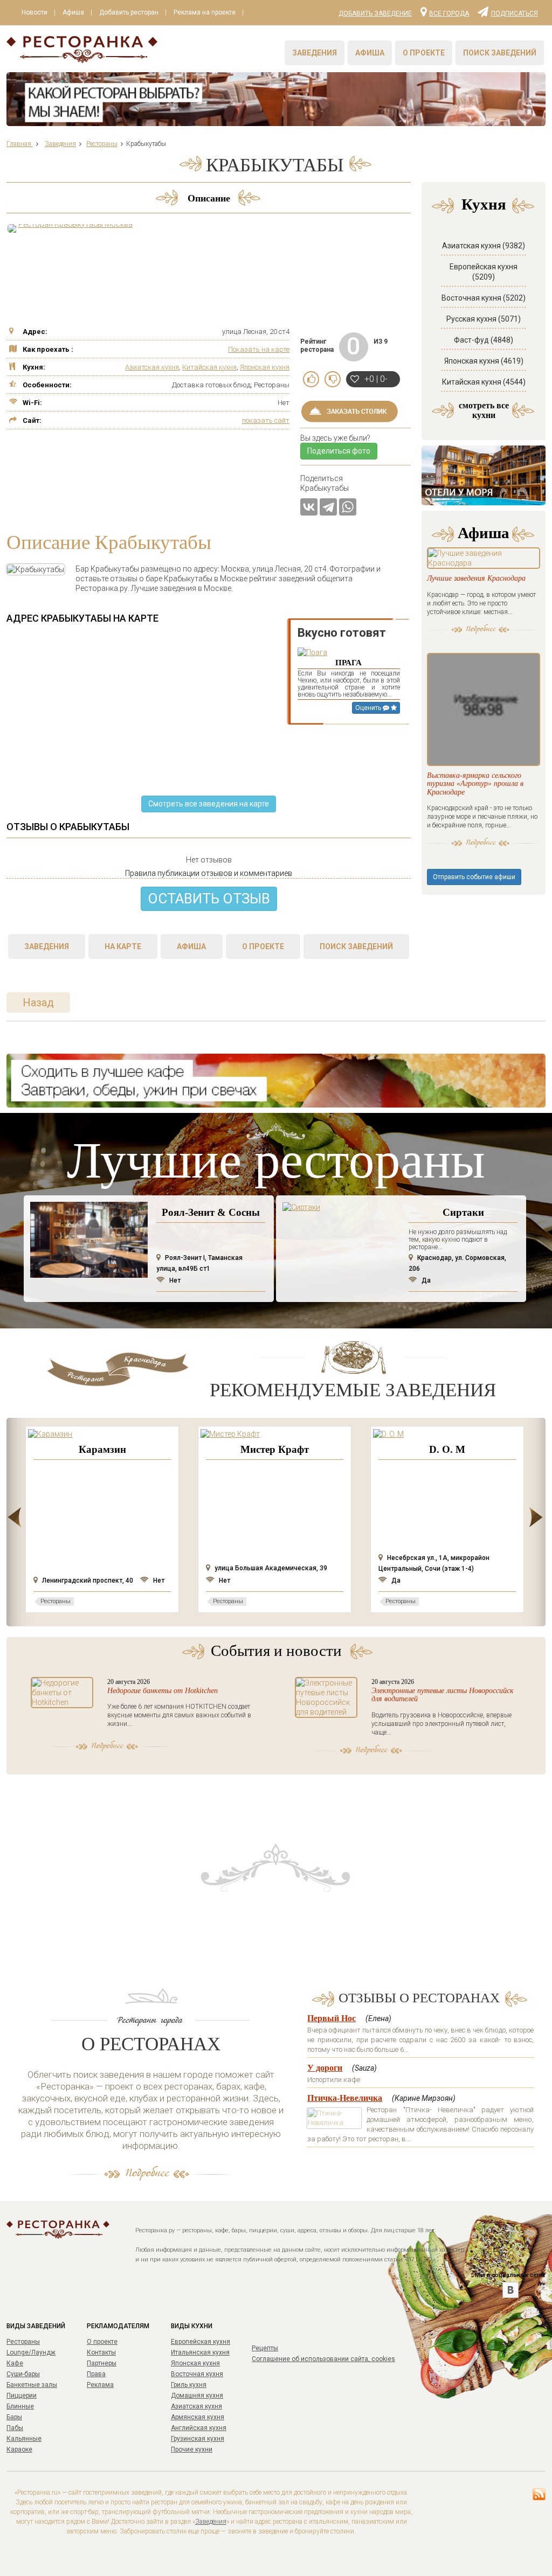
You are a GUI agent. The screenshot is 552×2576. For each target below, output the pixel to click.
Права (96, 2374)
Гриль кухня (189, 2385)
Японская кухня (265, 367)
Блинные (20, 2406)
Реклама (100, 2385)
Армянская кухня (198, 2417)
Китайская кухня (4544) (484, 382)
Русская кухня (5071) (484, 319)
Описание (209, 198)
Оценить (369, 708)
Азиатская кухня (152, 367)
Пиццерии (22, 2396)
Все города (449, 13)
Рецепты (265, 2348)
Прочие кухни (192, 2449)
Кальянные (24, 2439)
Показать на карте (259, 349)
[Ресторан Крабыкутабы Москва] (71, 228)
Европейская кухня (201, 2342)
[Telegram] (328, 507)
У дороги (325, 2068)
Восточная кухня (197, 2374)
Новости (34, 12)
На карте (123, 946)
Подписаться (515, 13)
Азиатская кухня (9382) (484, 246)
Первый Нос (332, 2018)
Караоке (19, 2449)
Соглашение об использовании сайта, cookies (323, 2359)
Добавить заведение (375, 13)
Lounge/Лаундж (31, 2352)
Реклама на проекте (205, 12)
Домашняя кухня (197, 2396)
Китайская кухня (209, 367)
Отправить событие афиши (474, 877)
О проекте (424, 53)
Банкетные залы (32, 2385)
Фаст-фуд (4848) (484, 340)
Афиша (73, 12)
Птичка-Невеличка (345, 2098)
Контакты (101, 2352)
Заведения (315, 53)
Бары (14, 2417)
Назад (38, 1002)
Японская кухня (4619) (484, 361)
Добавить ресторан (129, 12)
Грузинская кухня (198, 2439)
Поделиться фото (339, 451)
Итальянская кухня (200, 2352)
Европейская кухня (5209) (484, 272)
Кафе (15, 2363)
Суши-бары (23, 2374)
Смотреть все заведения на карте (209, 804)
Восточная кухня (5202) (484, 298)
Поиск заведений (500, 53)
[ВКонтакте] (309, 507)
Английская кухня (199, 2428)
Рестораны (23, 2342)
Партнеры (102, 2363)
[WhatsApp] (348, 507)
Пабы (15, 2428)
